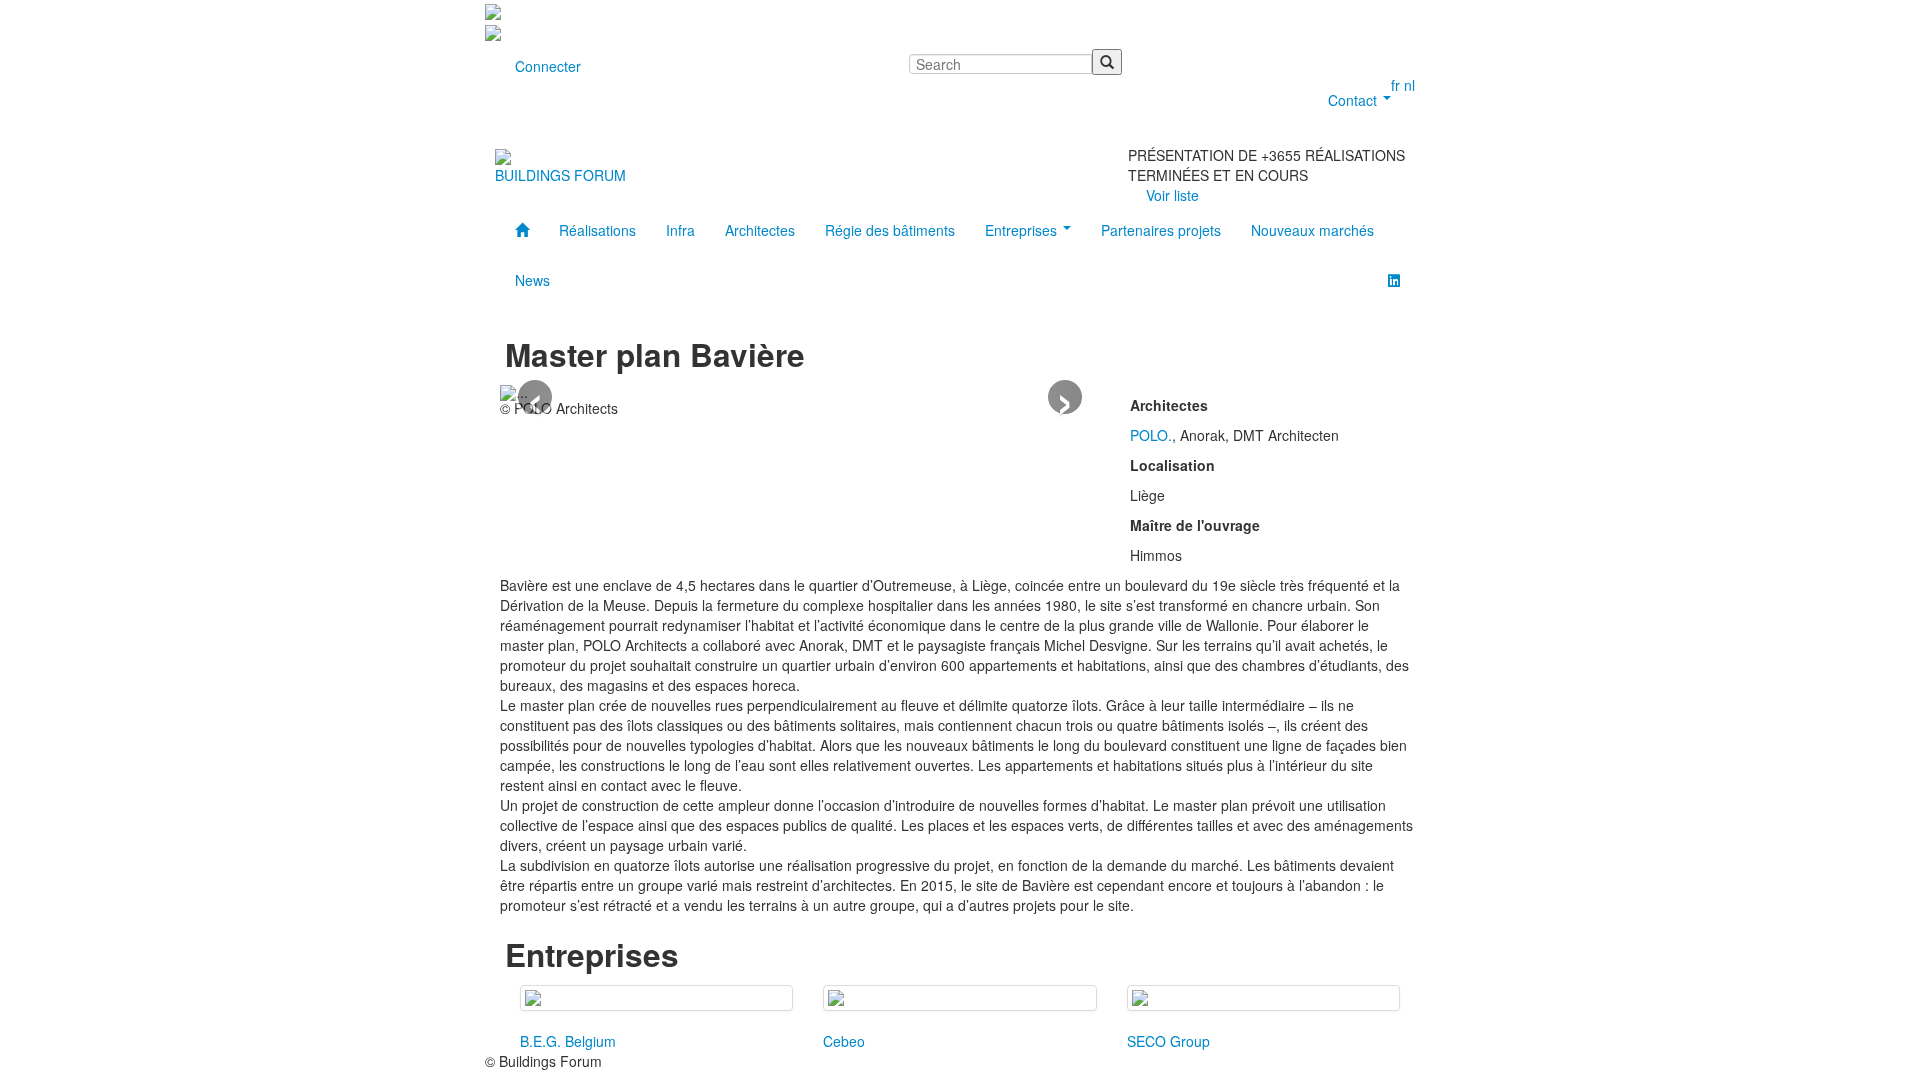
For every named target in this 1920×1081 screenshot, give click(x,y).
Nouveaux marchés (1312, 230)
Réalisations (597, 230)
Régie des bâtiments (890, 230)
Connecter (548, 66)
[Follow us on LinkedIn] (1394, 280)
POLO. (1151, 435)
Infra (680, 230)
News (532, 280)
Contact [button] (1354, 100)
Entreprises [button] (1023, 230)
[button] (535, 397)
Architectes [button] (760, 230)
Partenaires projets (1161, 230)
